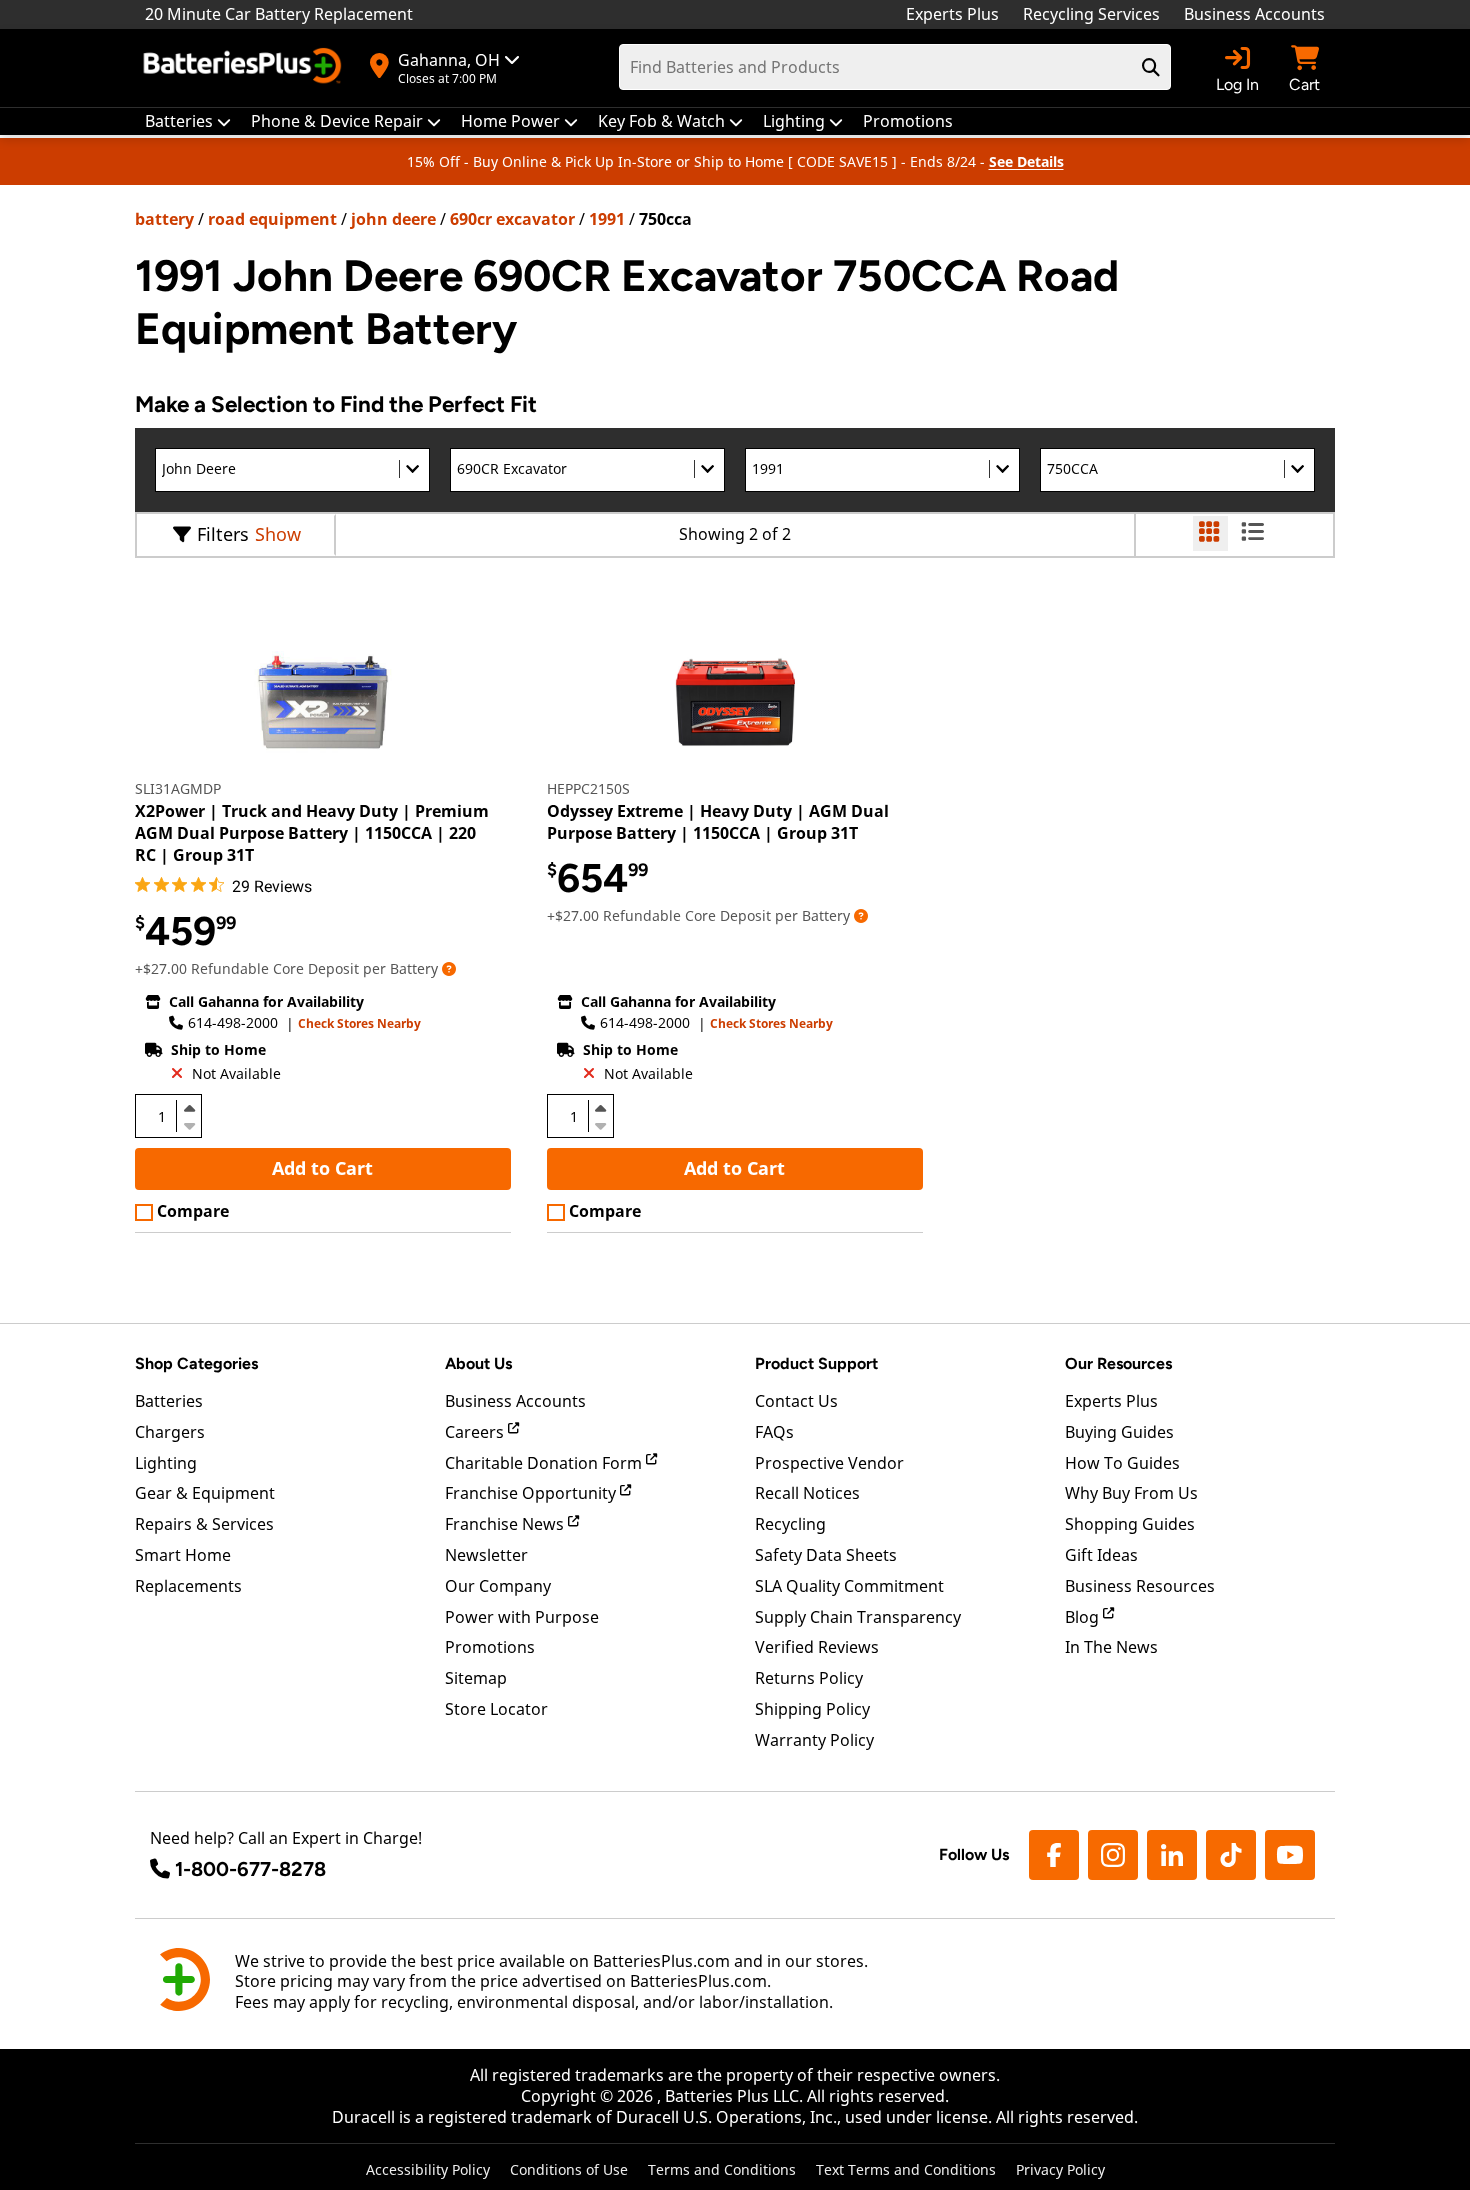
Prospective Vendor (829, 1463)
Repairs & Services (204, 1524)
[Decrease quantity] (189, 1124)
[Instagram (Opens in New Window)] (1113, 1855)
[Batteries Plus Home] (245, 68)
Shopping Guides (1130, 1524)
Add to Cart (322, 1168)
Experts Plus (952, 14)
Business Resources (1140, 1586)
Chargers (170, 1432)
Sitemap (476, 1678)
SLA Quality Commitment (849, 1586)
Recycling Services (1091, 14)
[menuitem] (188, 121)
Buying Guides (1119, 1432)
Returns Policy (809, 1678)
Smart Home (183, 1555)
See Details (1026, 161)
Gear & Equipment (205, 1493)
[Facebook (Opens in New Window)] (1054, 1855)
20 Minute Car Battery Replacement (279, 14)
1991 (607, 219)
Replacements (188, 1586)
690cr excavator (512, 219)
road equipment (272, 219)
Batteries (169, 1401)
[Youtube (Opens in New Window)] (1290, 1855)
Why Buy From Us (1131, 1493)
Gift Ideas (1101, 1555)
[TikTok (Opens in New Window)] (1231, 1855)
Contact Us (796, 1401)
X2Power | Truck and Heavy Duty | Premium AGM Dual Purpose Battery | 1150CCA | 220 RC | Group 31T (312, 833)
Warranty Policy (814, 1740)
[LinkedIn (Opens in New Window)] (1172, 1855)
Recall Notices (807, 1493)
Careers (476, 1432)
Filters (223, 534)
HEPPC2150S (588, 788)
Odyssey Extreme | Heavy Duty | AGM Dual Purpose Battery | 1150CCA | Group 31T (718, 822)
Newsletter (486, 1555)
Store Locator (496, 1709)
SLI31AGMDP (178, 788)
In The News (1111, 1647)
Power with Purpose (522, 1617)
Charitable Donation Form (545, 1463)
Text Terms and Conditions (906, 2169)
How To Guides (1122, 1463)
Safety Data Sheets (826, 1555)
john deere (393, 219)
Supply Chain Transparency (858, 1617)
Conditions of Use (569, 2169)
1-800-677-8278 (250, 1869)
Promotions (490, 1647)
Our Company (498, 1586)
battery (164, 219)
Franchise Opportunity (532, 1493)
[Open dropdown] (449, 968)
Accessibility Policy (428, 2169)
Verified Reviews (817, 1647)
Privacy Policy (1060, 2169)
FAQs (774, 1432)
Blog (1084, 1617)
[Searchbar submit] (1151, 67)
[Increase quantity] (189, 1108)
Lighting (166, 1463)
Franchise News (506, 1524)
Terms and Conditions (722, 2169)
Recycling (790, 1524)
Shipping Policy (812, 1709)
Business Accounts (1254, 14)
